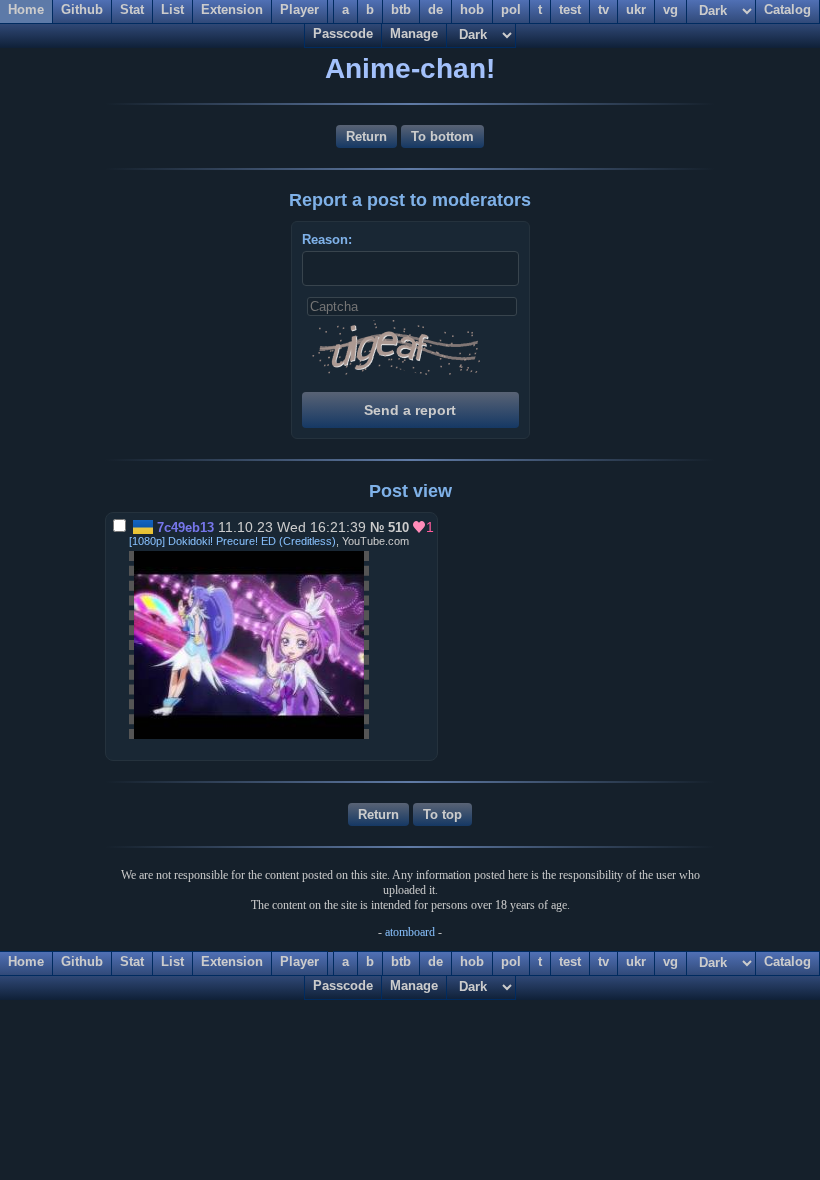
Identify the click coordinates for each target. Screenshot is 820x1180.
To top (442, 814)
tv (603, 961)
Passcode (343, 33)
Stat (132, 961)
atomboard (410, 932)
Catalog (787, 961)
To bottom (442, 136)
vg (670, 961)
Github (82, 961)
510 (398, 527)
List (172, 961)
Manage (414, 33)
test (570, 961)
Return (366, 136)
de (435, 961)
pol (511, 961)
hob (472, 961)
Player (299, 961)
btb (401, 961)
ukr (636, 961)
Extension (232, 961)
